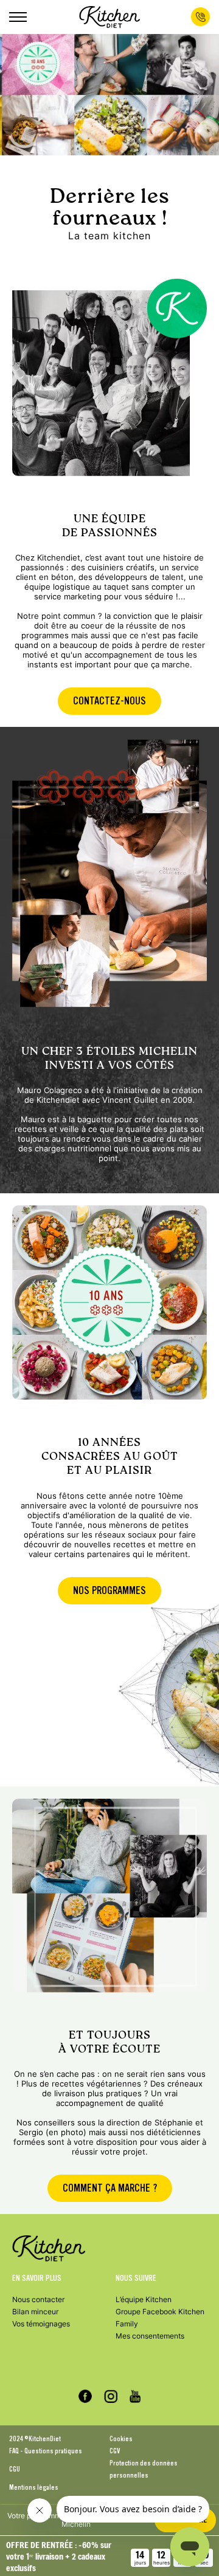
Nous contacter (38, 2299)
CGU (15, 2469)
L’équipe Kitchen (144, 2299)
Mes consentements (150, 2336)
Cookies (121, 2439)
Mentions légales (34, 2487)
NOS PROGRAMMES (109, 1591)
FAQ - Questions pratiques (46, 2451)
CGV (115, 2451)
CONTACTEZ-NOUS (109, 701)
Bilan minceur (35, 2312)
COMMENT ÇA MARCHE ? (110, 2188)
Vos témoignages (41, 2324)
